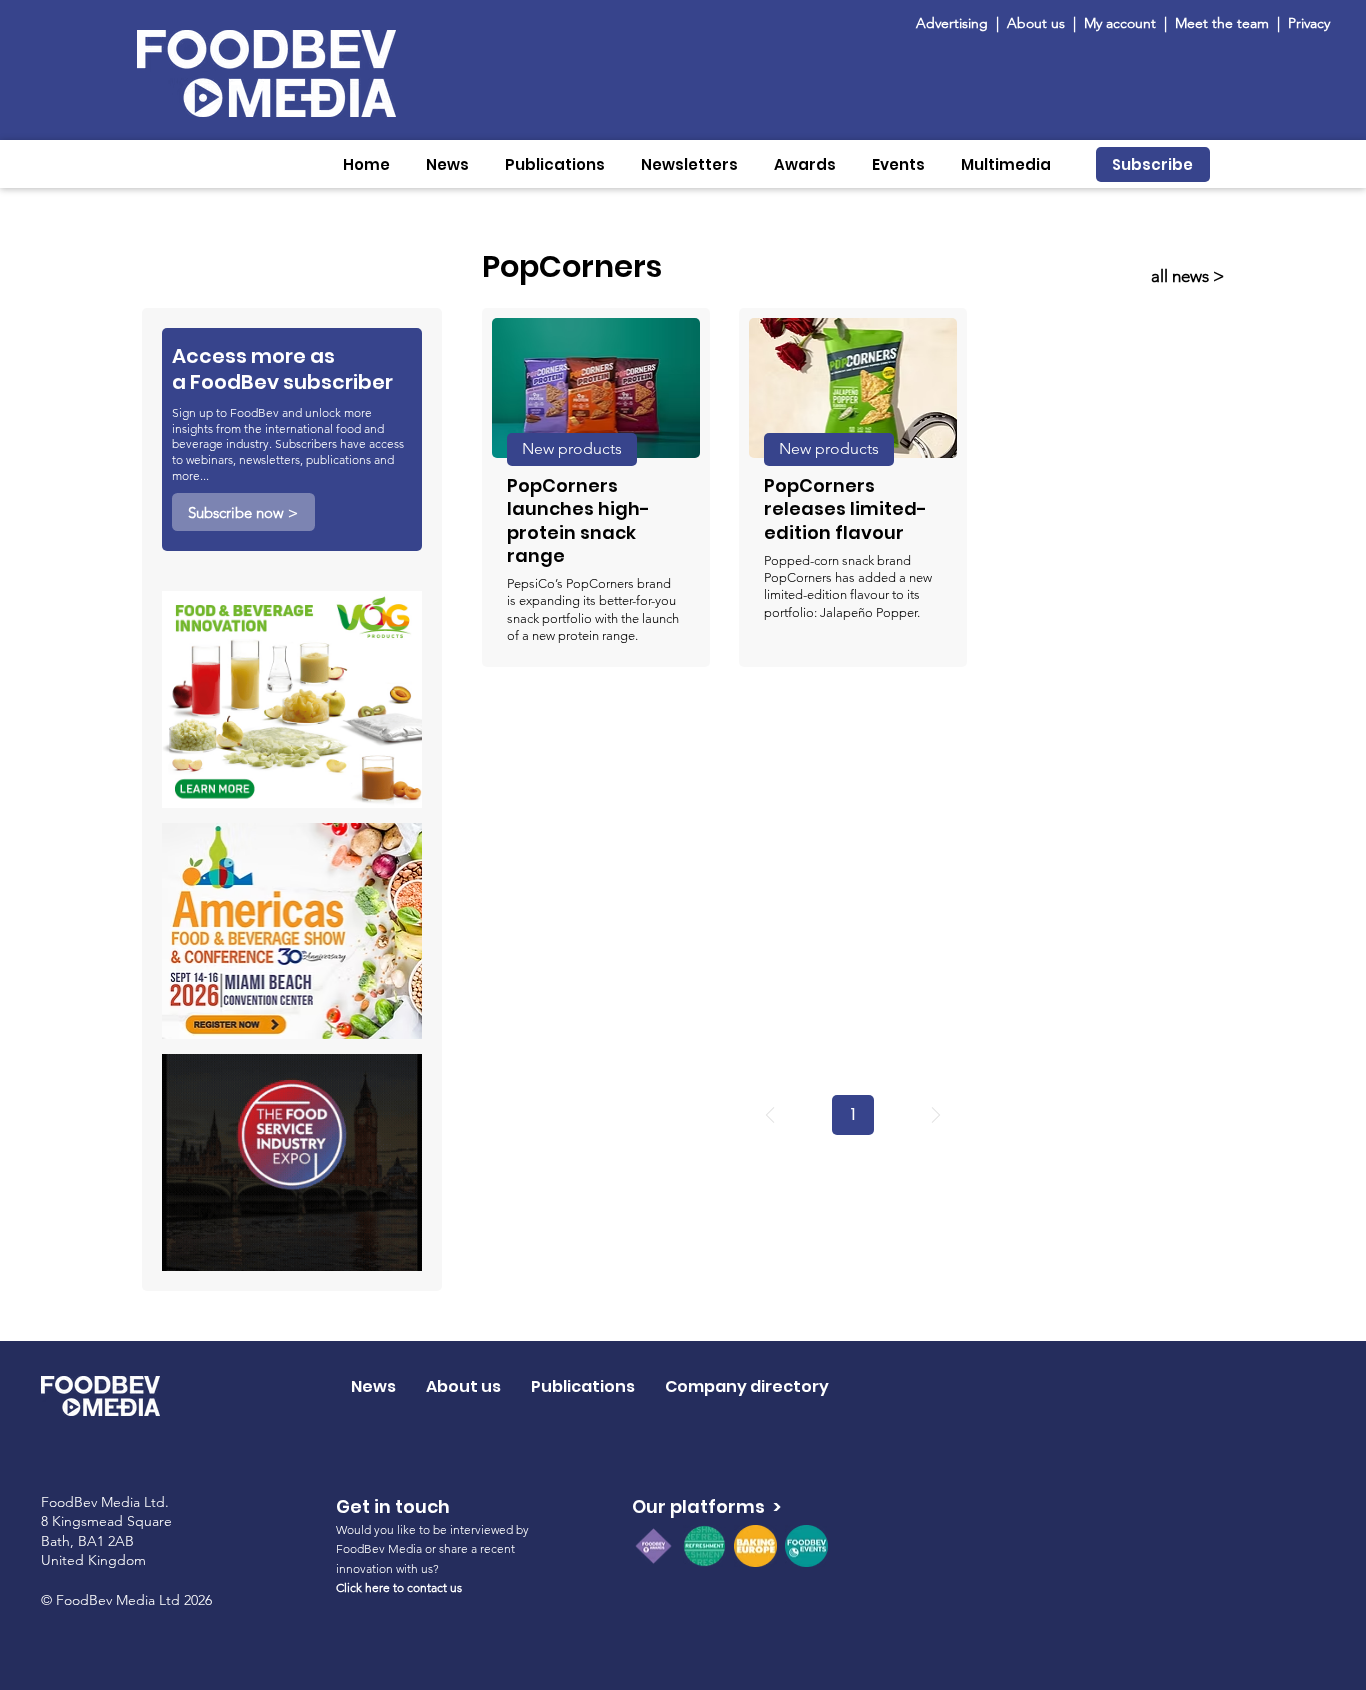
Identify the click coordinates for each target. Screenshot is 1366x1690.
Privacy (1309, 23)
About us (1036, 23)
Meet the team (1224, 23)
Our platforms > (706, 1506)
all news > (1187, 276)
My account (1120, 23)
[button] (447, 164)
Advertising (956, 23)
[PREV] (770, 1115)
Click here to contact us (399, 1587)
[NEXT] (936, 1115)
